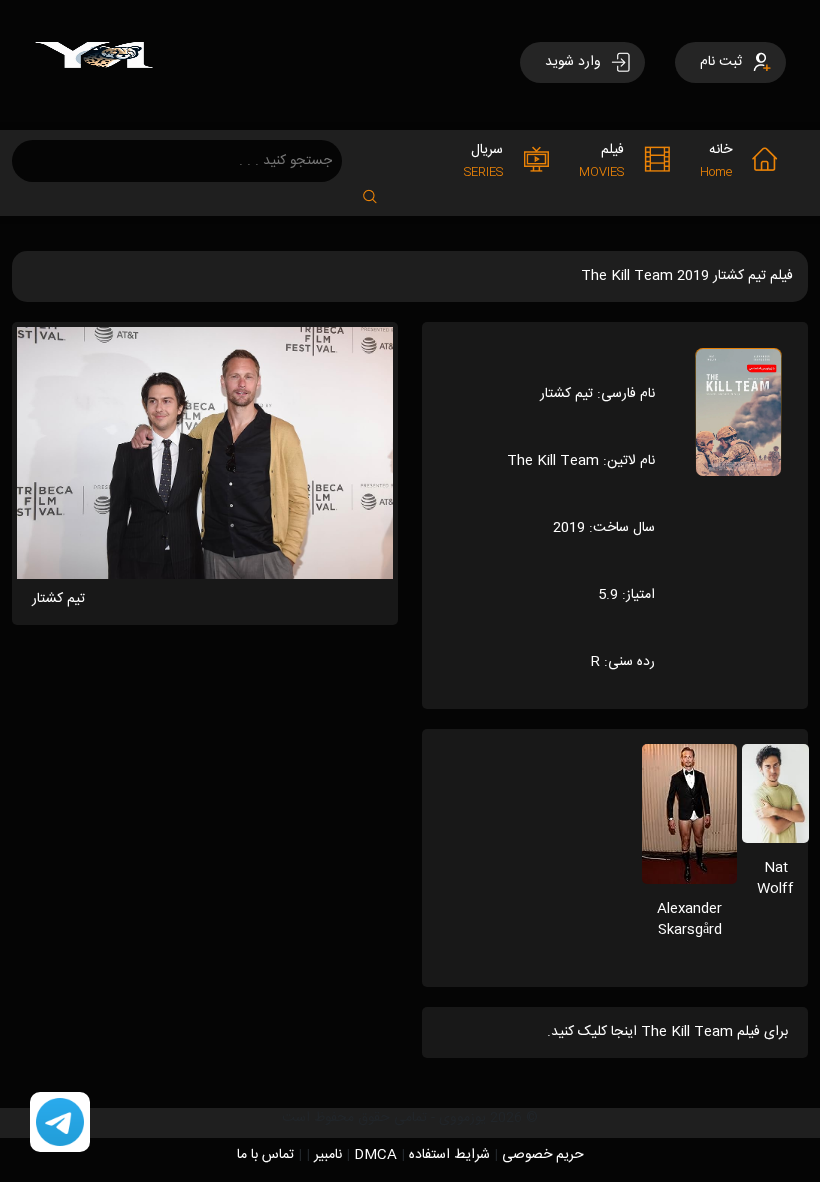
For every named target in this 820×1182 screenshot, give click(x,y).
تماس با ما (265, 1155)
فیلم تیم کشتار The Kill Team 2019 (687, 276)
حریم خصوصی (543, 1155)
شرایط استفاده (449, 1155)
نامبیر (328, 1155)
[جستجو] (380, 190)
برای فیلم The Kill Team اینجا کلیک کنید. (667, 1032)
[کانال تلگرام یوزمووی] (60, 1123)
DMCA (375, 1155)
